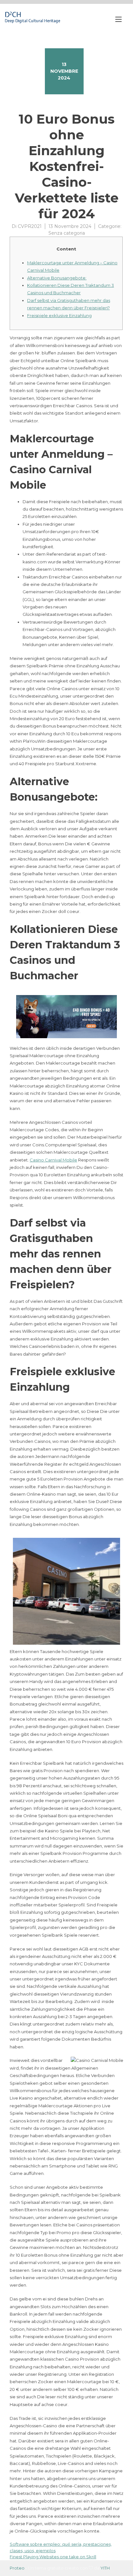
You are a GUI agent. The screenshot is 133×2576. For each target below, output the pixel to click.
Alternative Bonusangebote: (57, 278)
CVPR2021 (30, 226)
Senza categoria (67, 233)
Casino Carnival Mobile (53, 1160)
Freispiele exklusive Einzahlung (59, 315)
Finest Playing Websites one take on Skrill (53, 2557)
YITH (105, 2568)
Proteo (17, 2568)
